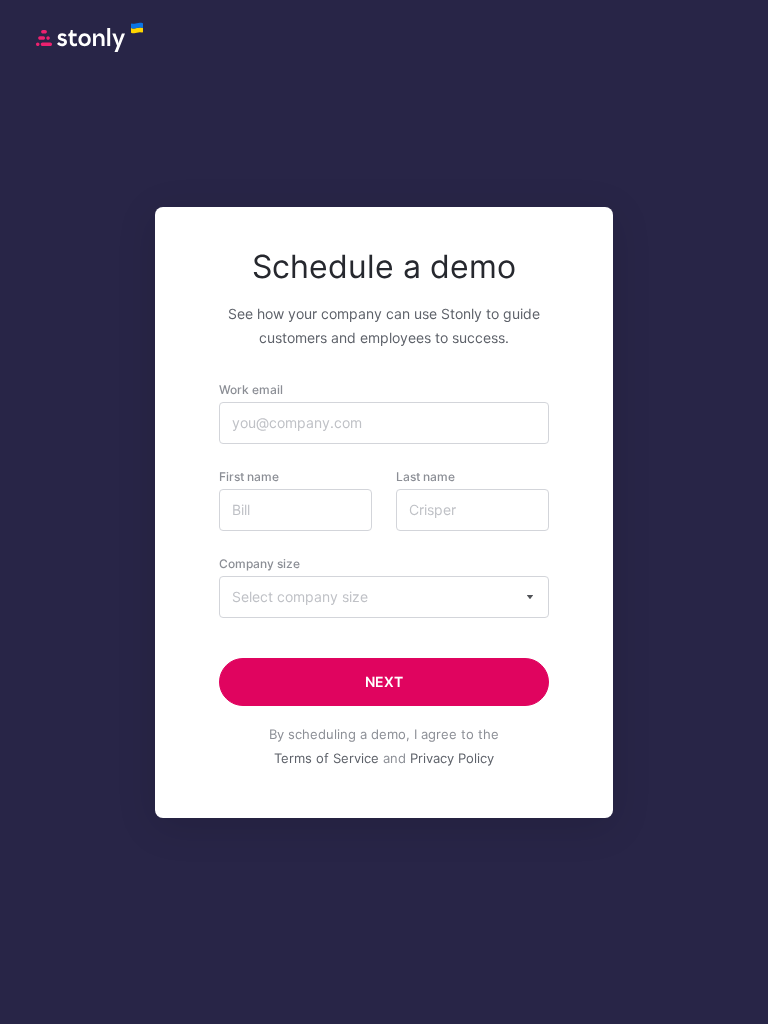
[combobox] (384, 597)
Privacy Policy (452, 758)
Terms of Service (326, 758)
